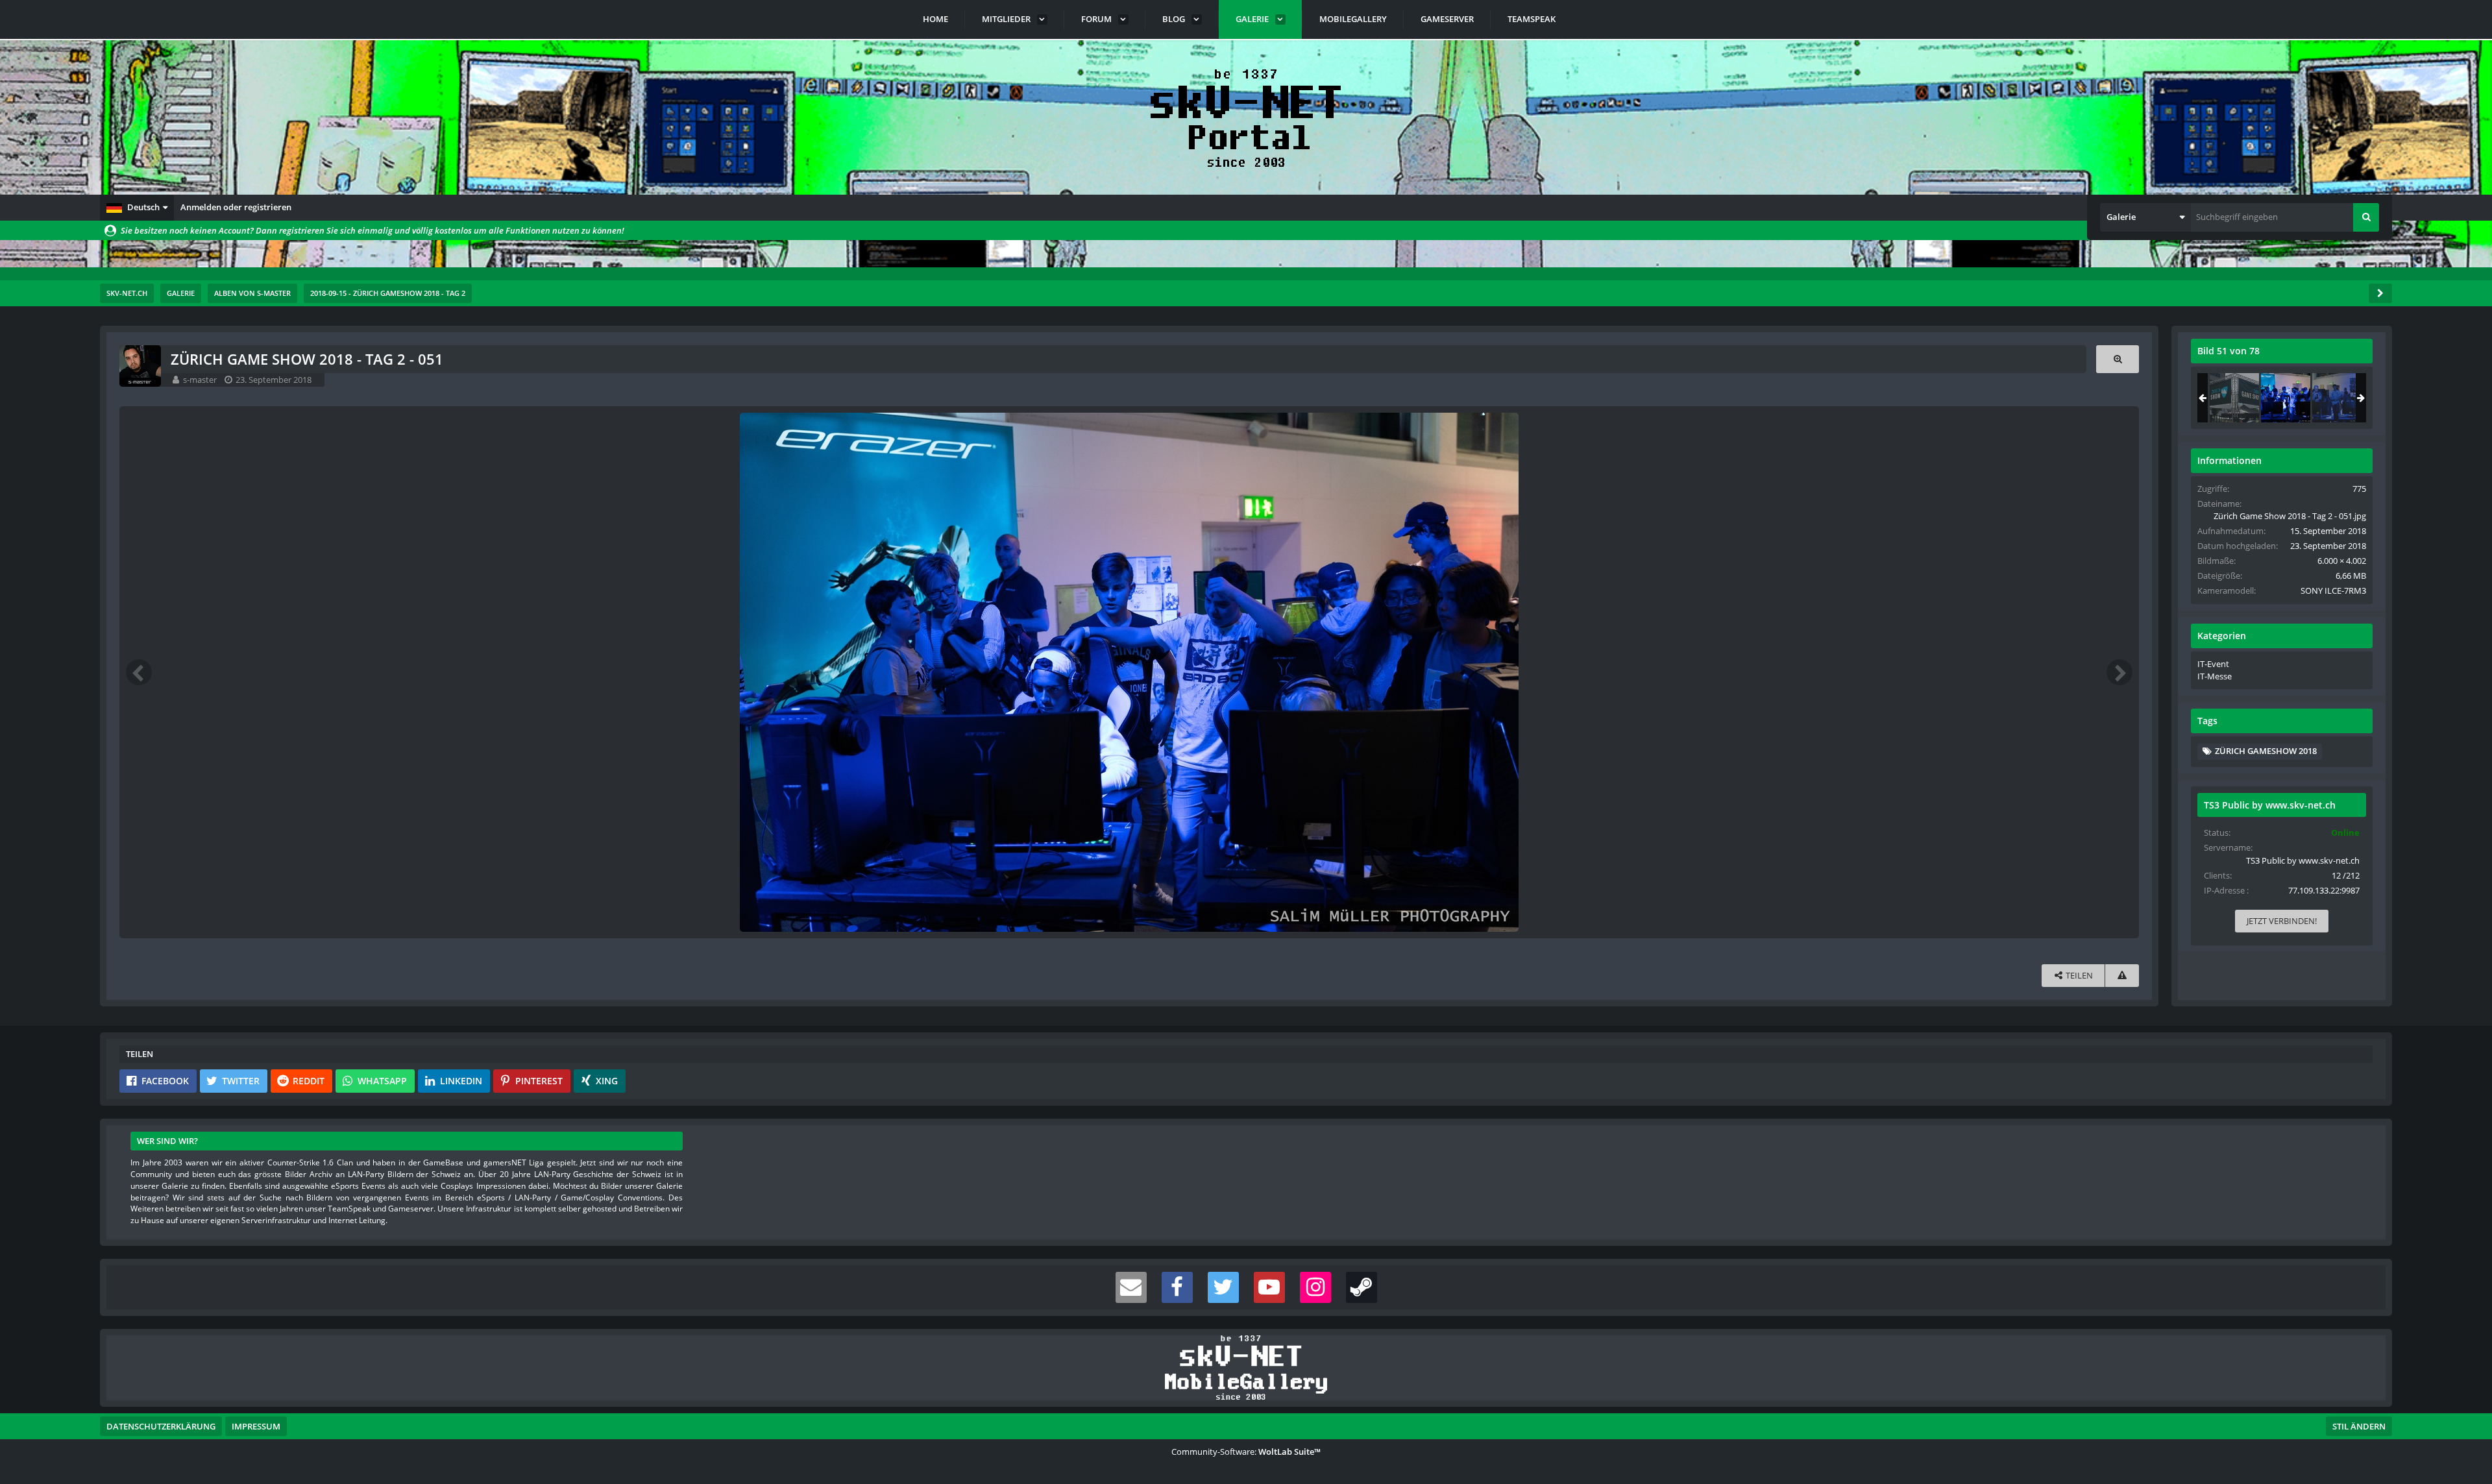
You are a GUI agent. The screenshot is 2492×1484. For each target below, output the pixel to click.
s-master (200, 380)
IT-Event (2213, 664)
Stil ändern (2359, 1426)
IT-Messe (2215, 676)
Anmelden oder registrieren (236, 207)
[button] (137, 208)
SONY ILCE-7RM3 (2333, 590)
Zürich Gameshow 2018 (2266, 751)
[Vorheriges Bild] (139, 672)
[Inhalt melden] (2122, 976)
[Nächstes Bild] (2119, 672)
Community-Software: (1246, 1452)
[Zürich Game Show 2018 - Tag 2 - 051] (2286, 398)
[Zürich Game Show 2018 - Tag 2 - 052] (2337, 398)
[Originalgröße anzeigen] (2118, 359)
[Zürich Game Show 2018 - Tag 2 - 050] (2234, 398)
